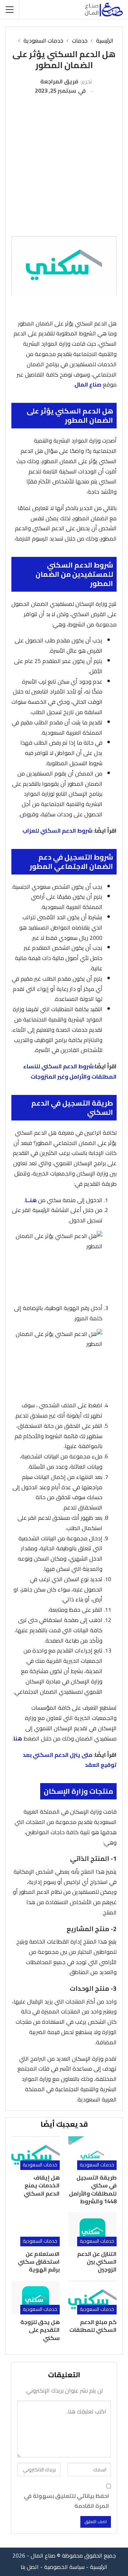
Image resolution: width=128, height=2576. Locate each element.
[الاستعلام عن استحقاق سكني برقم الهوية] (36, 2229)
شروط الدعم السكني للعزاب (57, 831)
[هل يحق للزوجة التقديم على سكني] (36, 2298)
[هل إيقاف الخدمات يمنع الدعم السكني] (36, 2153)
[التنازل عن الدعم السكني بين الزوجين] (92, 2229)
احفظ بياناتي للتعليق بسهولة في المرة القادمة (66, 2501)
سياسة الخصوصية (64, 2567)
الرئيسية (99, 2567)
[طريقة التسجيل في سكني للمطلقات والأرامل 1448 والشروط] (92, 2153)
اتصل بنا (30, 2567)
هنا (18, 1738)
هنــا (31, 1200)
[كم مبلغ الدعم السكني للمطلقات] (92, 2298)
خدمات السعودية (97, 2165)
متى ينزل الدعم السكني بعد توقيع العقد (70, 1760)
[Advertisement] (64, 163)
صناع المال (88, 384)
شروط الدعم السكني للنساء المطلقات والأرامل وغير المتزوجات (70, 1071)
